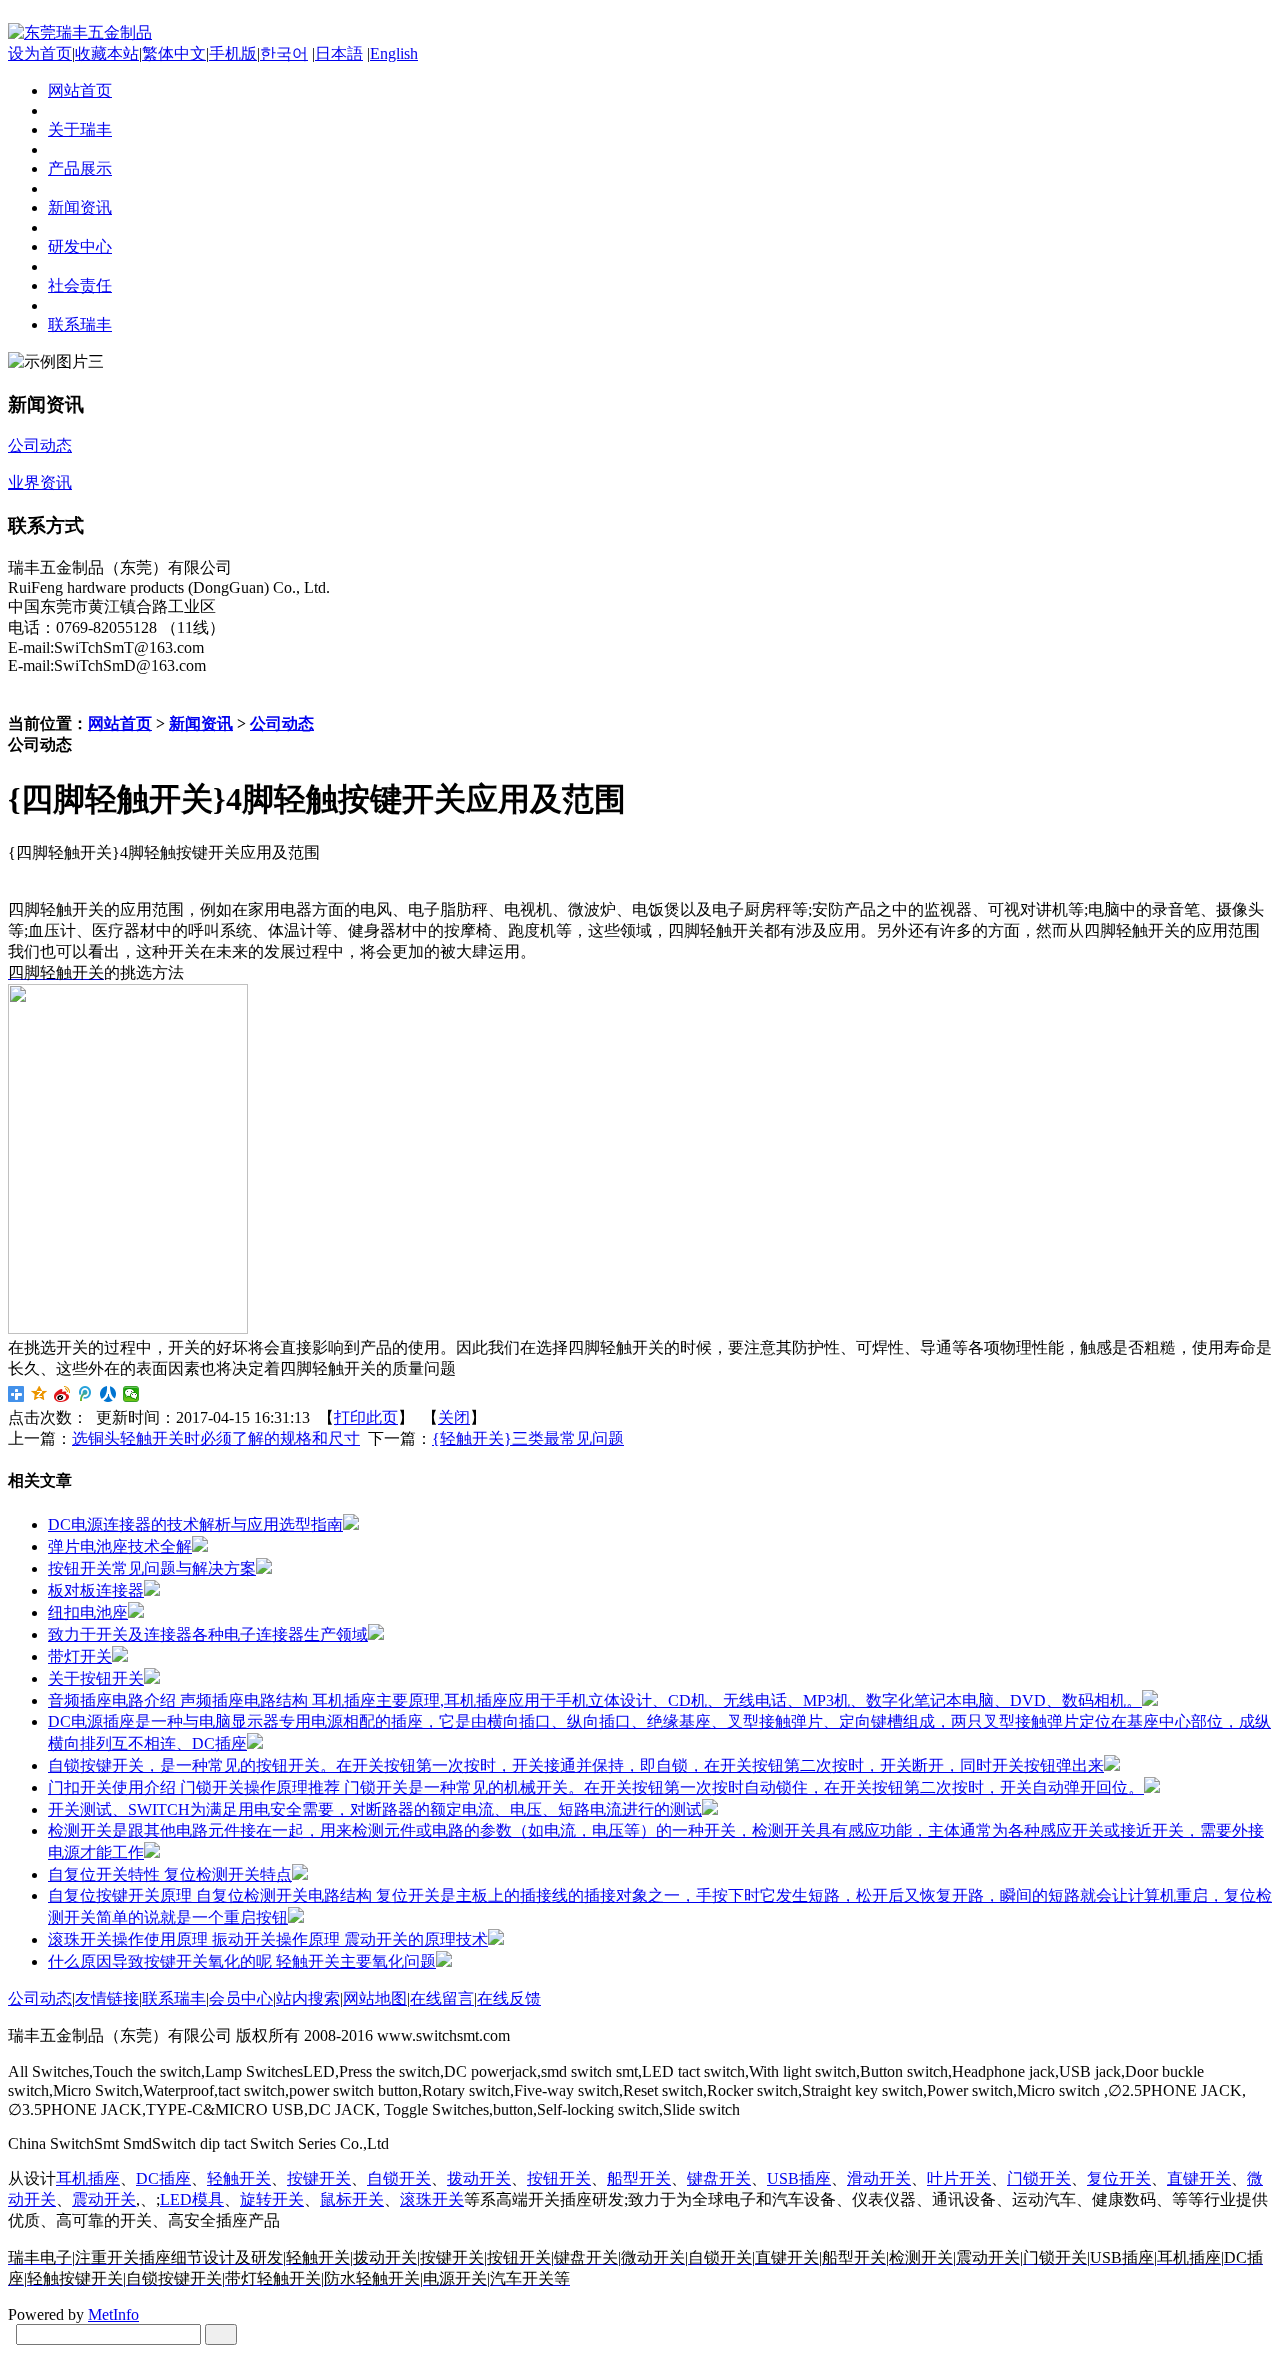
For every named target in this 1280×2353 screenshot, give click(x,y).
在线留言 (442, 1998)
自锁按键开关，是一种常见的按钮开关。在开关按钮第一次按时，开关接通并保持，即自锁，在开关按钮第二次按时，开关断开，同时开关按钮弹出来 (576, 1765)
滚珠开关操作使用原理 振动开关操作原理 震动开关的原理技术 (268, 1939)
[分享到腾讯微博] (85, 1394)
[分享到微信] (131, 1394)
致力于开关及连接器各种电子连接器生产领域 (208, 1634)
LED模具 (192, 2199)
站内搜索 (308, 1998)
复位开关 (1119, 2178)
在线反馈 (509, 1998)
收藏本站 (107, 53)
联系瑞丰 (174, 1998)
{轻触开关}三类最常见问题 (528, 1438)
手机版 (233, 53)
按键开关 (319, 2178)
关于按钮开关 (96, 1678)
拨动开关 (479, 2178)
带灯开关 (80, 1656)
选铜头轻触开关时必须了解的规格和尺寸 (216, 1438)
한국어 (284, 53)
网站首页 (120, 723)
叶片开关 (959, 2178)
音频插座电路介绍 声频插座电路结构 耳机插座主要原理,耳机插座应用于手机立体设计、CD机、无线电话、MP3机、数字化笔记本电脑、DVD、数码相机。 (595, 1700)
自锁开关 (399, 2178)
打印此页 (366, 1417)
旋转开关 (272, 2199)
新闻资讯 (201, 723)
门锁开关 (1039, 2178)
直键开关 (1199, 2178)
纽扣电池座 (88, 1612)
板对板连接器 (96, 1590)
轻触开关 (239, 2178)
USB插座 (799, 2178)
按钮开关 (559, 2178)
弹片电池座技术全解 (120, 1546)
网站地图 (375, 1998)
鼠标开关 (352, 2199)
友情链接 (107, 1998)
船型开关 (639, 2178)
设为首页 (40, 53)
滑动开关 (879, 2178)
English (394, 53)
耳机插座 (88, 2178)
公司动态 (282, 723)
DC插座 (163, 2178)
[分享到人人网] (108, 1394)
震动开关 (104, 2199)
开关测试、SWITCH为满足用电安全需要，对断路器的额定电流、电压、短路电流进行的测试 (375, 1809)
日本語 (339, 53)
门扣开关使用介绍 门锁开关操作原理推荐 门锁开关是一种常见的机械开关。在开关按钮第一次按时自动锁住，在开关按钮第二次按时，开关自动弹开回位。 (596, 1787)
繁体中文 (174, 53)
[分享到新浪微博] (62, 1394)
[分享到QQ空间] (39, 1394)
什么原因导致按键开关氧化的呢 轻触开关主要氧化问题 (242, 1961)
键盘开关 (719, 2178)
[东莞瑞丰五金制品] (80, 32)
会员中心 (241, 1998)
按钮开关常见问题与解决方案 (152, 1568)
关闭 (454, 1417)
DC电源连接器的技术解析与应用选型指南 (195, 1524)
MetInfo (113, 2314)
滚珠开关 (432, 2199)
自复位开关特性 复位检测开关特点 (170, 1874)
